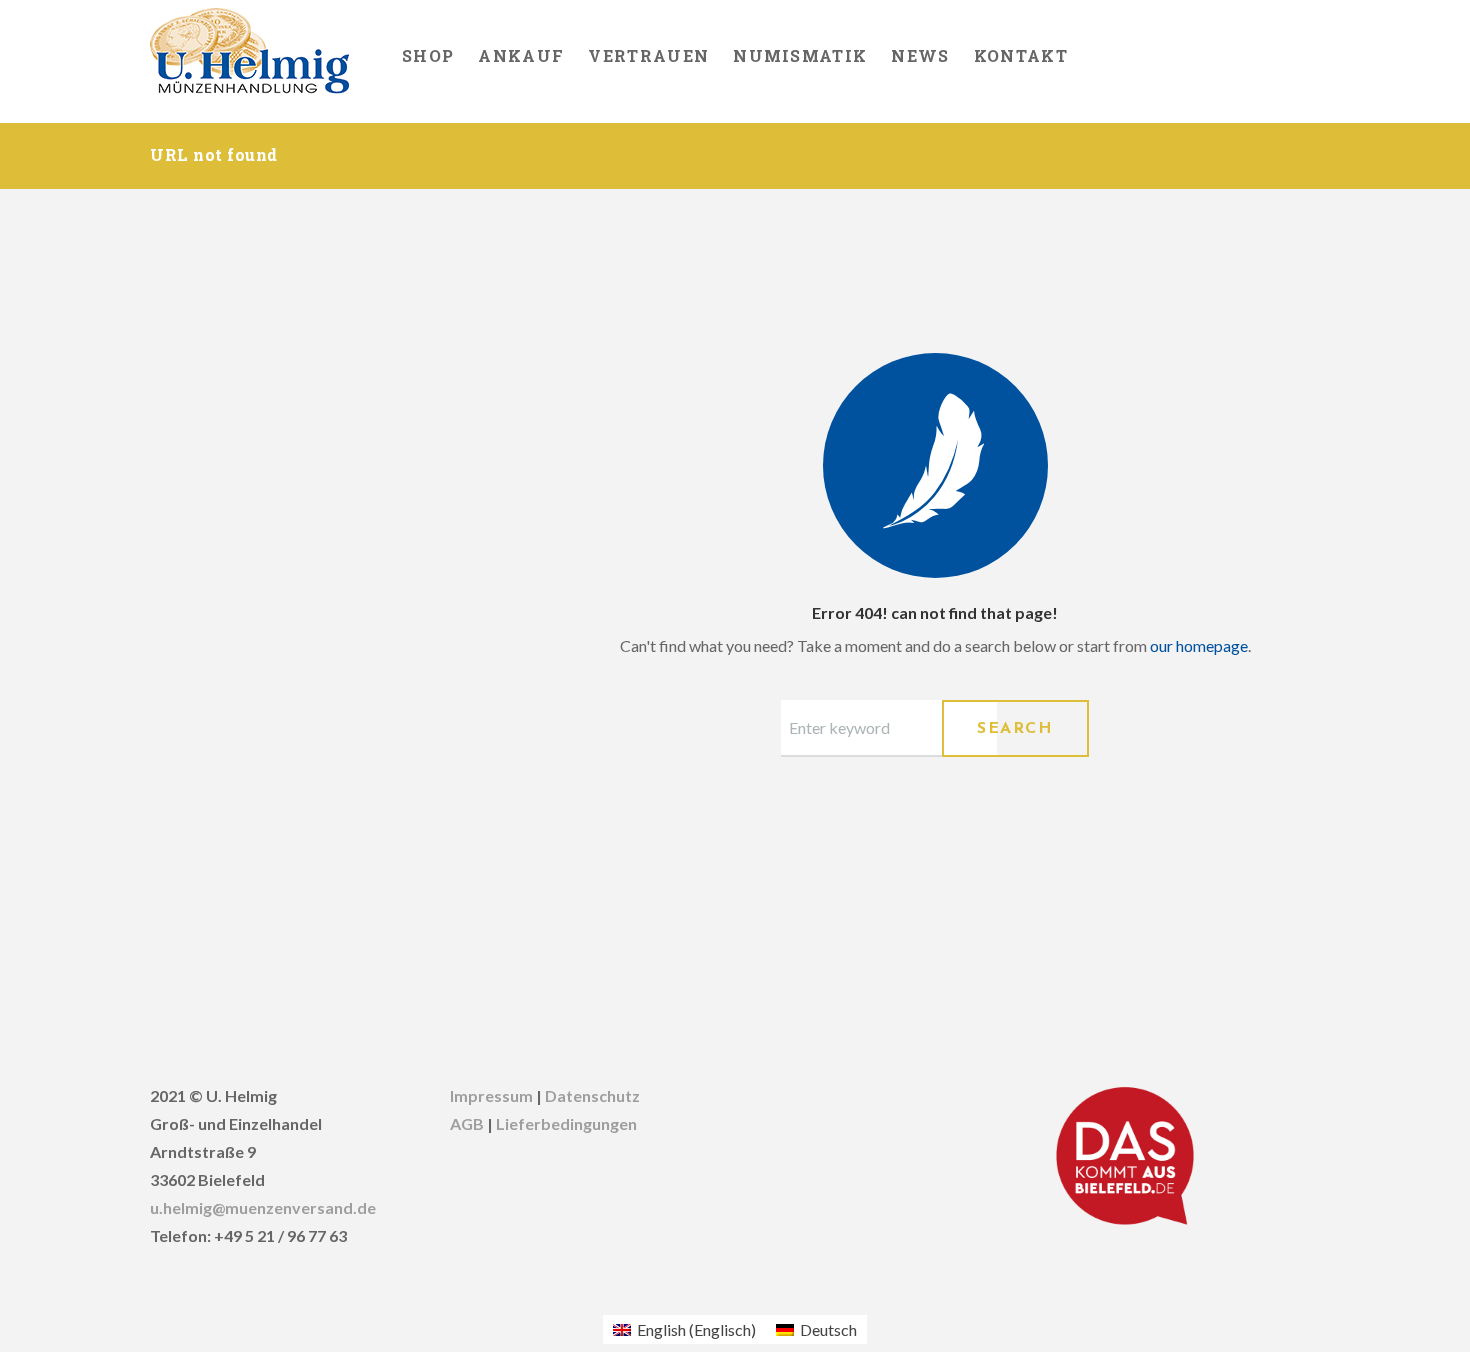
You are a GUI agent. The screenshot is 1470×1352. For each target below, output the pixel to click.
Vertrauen (648, 55)
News (920, 55)
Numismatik (800, 55)
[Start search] (1015, 728)
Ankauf (521, 55)
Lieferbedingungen (566, 1123)
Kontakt (1021, 55)
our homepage (1199, 645)
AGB (467, 1123)
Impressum (491, 1095)
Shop (428, 55)
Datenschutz (592, 1095)
